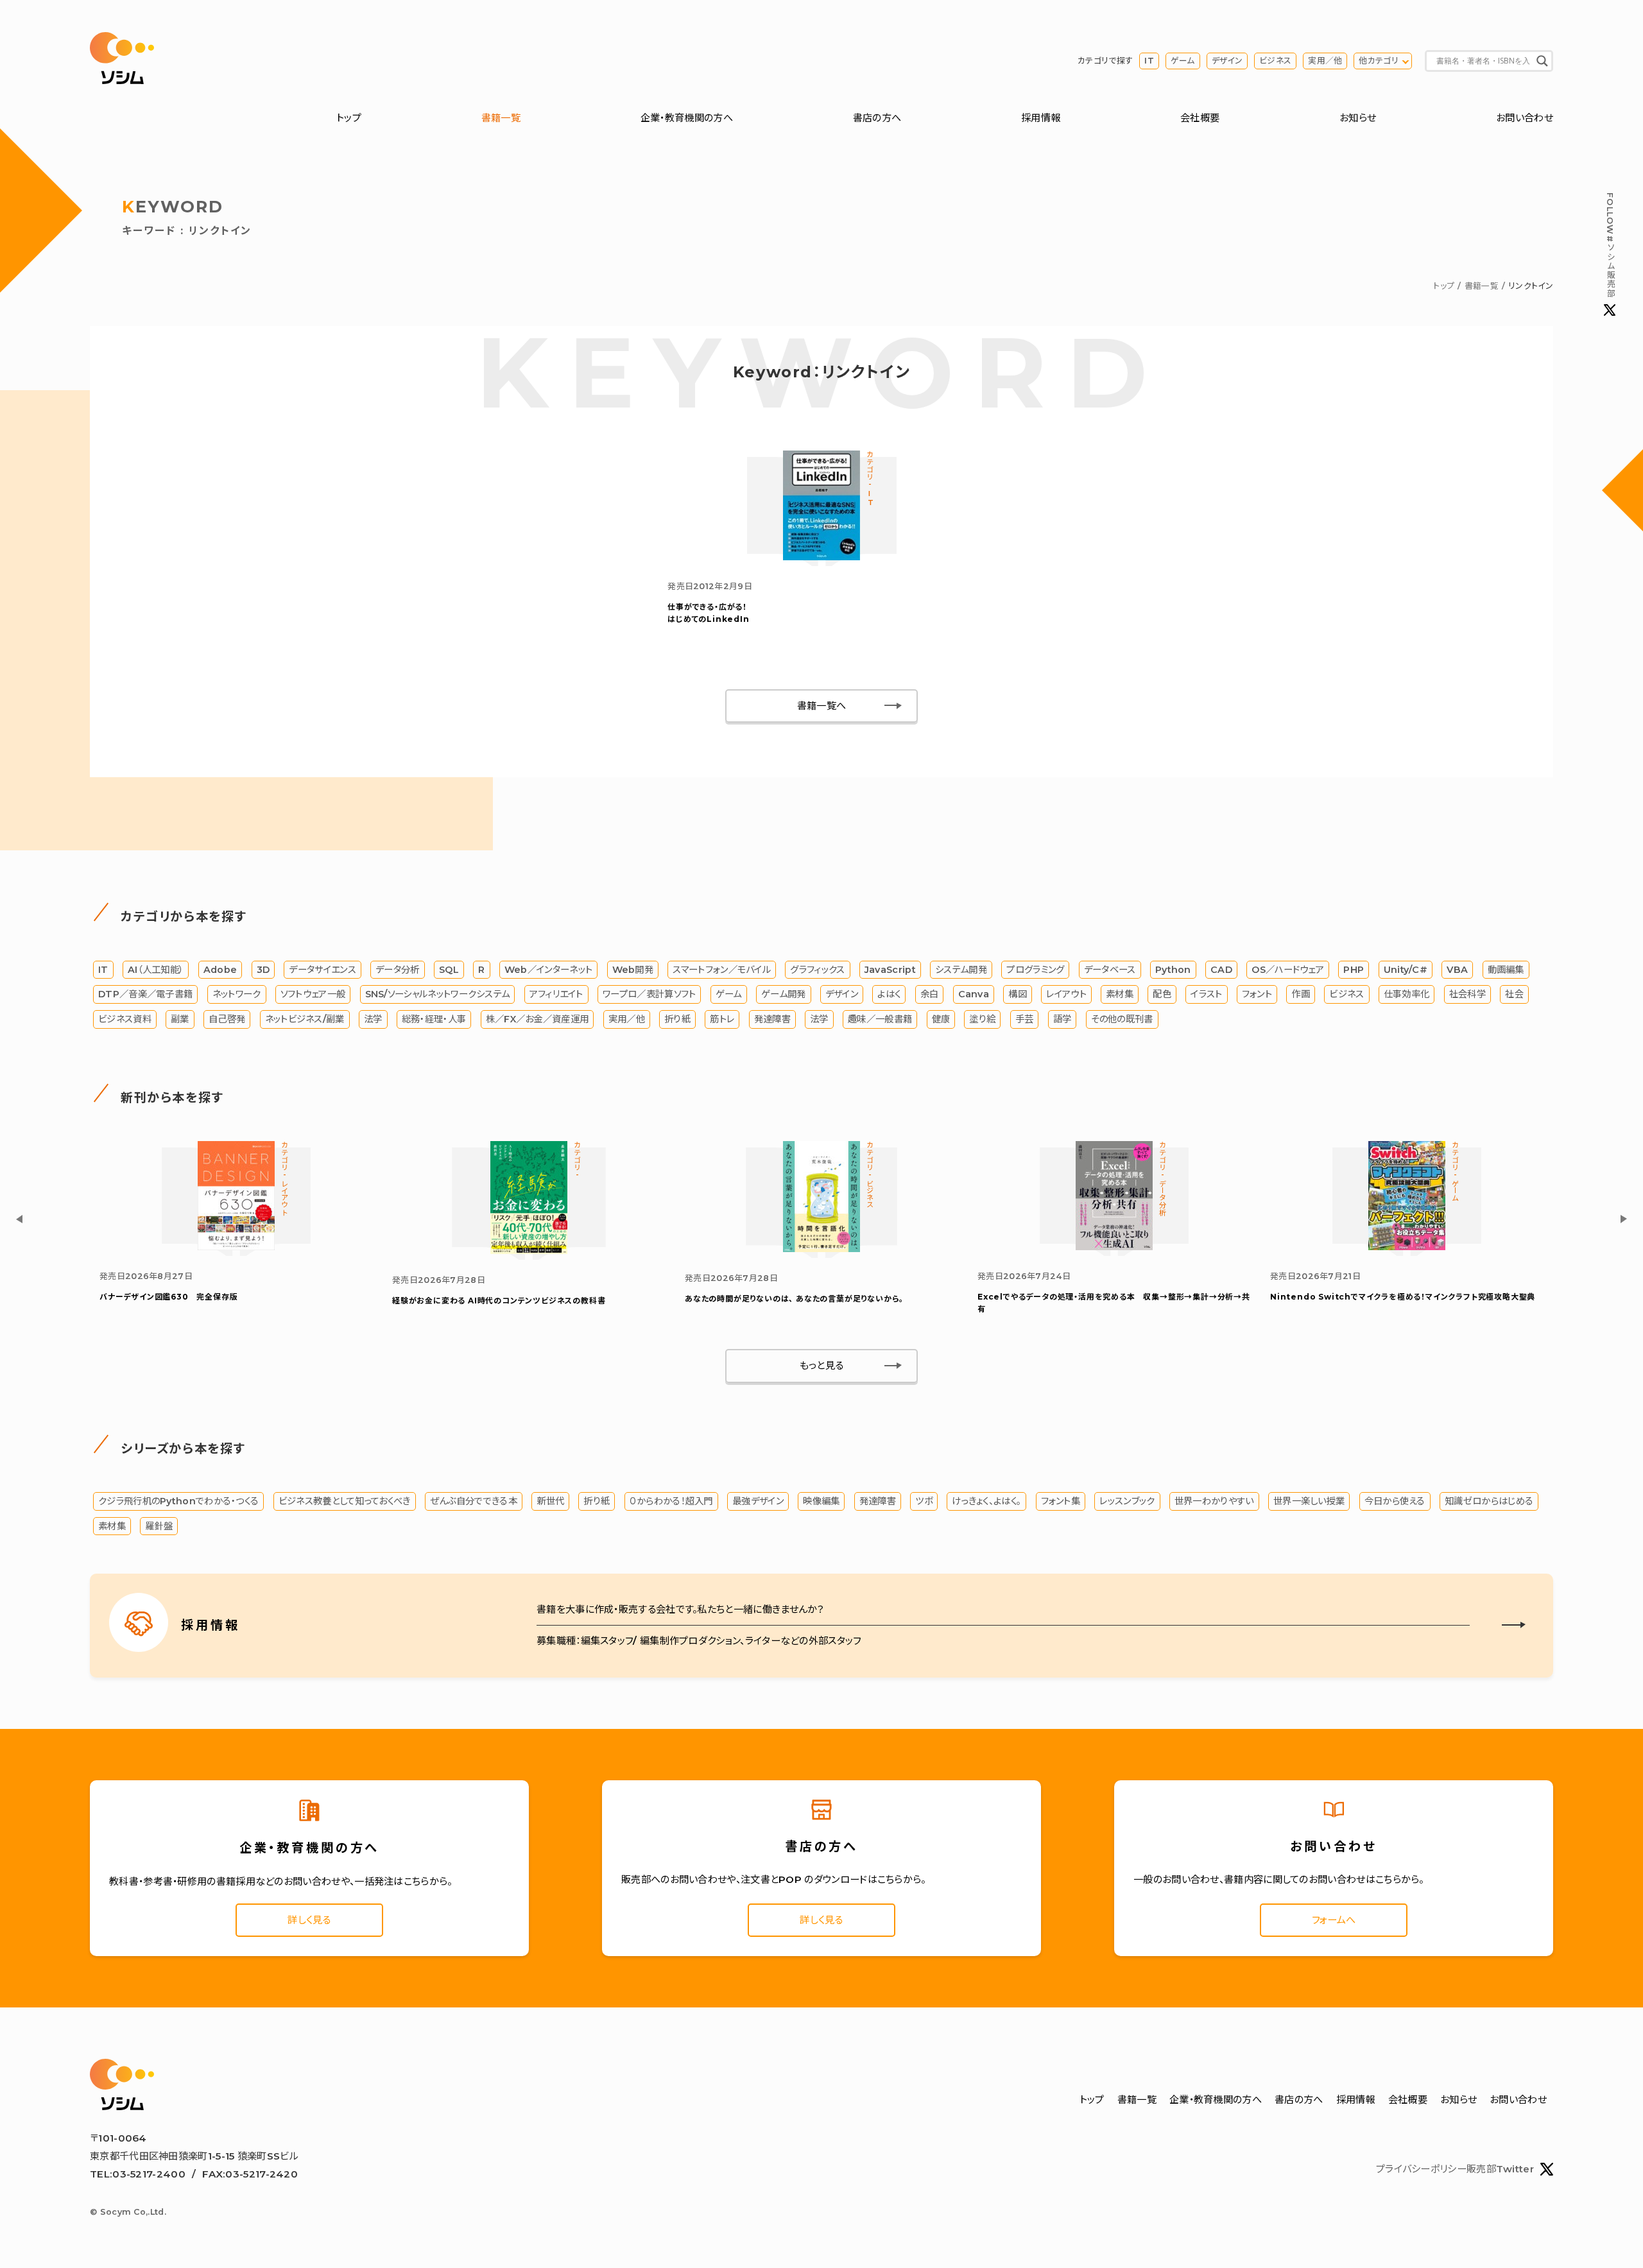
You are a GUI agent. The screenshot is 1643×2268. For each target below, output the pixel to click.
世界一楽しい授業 (1309, 1501)
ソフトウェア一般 (313, 994)
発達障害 (772, 1019)
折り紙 (677, 1019)
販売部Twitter (1500, 2169)
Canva (974, 994)
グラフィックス (817, 970)
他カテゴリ (1379, 61)
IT (1149, 61)
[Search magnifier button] (1542, 61)
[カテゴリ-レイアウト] (236, 1247)
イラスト (1206, 994)
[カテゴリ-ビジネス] (821, 1249)
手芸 (1025, 1019)
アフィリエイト (556, 994)
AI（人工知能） (156, 970)
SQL (449, 970)
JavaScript (890, 970)
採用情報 (1041, 118)
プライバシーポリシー (1421, 2169)
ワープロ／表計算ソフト (649, 994)
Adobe (220, 970)
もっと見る (822, 1365)
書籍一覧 (501, 118)
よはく (889, 994)
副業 (180, 1019)
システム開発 (961, 970)
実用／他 (1325, 61)
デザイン (1227, 61)
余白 (930, 994)
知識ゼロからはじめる (1489, 1501)
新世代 (550, 1501)
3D (263, 970)
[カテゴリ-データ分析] (1114, 1247)
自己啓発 (227, 1019)
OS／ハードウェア (1288, 970)
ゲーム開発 (784, 994)
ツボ (924, 1501)
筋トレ (722, 1019)
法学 (373, 1019)
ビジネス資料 (125, 1019)
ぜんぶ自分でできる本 (474, 1501)
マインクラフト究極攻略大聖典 (1403, 1297)
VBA (1457, 970)
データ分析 (398, 970)
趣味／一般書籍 (880, 1019)
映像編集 (821, 1501)
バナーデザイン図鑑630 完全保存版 (168, 1297)
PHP (1354, 970)
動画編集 (1506, 970)
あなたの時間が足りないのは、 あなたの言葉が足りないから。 (794, 1299)
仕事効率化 (1407, 994)
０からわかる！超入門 (671, 1501)
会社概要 (1200, 118)
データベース (1110, 970)
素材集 (1120, 994)
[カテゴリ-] (529, 1250)
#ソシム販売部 (1610, 245)
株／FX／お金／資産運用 (538, 1019)
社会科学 (1467, 994)
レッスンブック (1127, 1501)
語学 (1062, 1019)
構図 (1018, 994)
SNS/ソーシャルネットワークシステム (438, 994)
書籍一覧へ (822, 706)
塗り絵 (982, 1019)
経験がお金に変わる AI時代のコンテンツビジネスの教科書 (499, 1301)
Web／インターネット (548, 970)
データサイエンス (322, 970)
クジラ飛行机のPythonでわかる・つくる (178, 1501)
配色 (1162, 994)
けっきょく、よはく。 (986, 1501)
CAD (1221, 970)
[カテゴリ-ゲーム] (1407, 1247)
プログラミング (1035, 970)
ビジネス (1275, 61)
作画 (1301, 994)
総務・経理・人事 (434, 1019)
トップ (349, 118)
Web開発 (633, 970)
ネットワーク (237, 994)
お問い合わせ (1525, 118)
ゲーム (1183, 61)
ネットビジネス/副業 (305, 1019)
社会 (1514, 994)
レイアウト (1066, 994)
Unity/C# (1406, 970)
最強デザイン (758, 1501)
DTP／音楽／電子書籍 (145, 994)
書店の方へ (877, 118)
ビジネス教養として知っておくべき (345, 1501)
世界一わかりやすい (1214, 1501)
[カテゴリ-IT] (821, 557)
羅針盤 (159, 1526)
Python (1173, 970)
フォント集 (1061, 1501)
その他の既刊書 (1122, 1019)
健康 (941, 1019)
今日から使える (1395, 1501)
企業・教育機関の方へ (687, 118)
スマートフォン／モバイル (722, 970)
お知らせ (1358, 118)
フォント (1257, 994)
